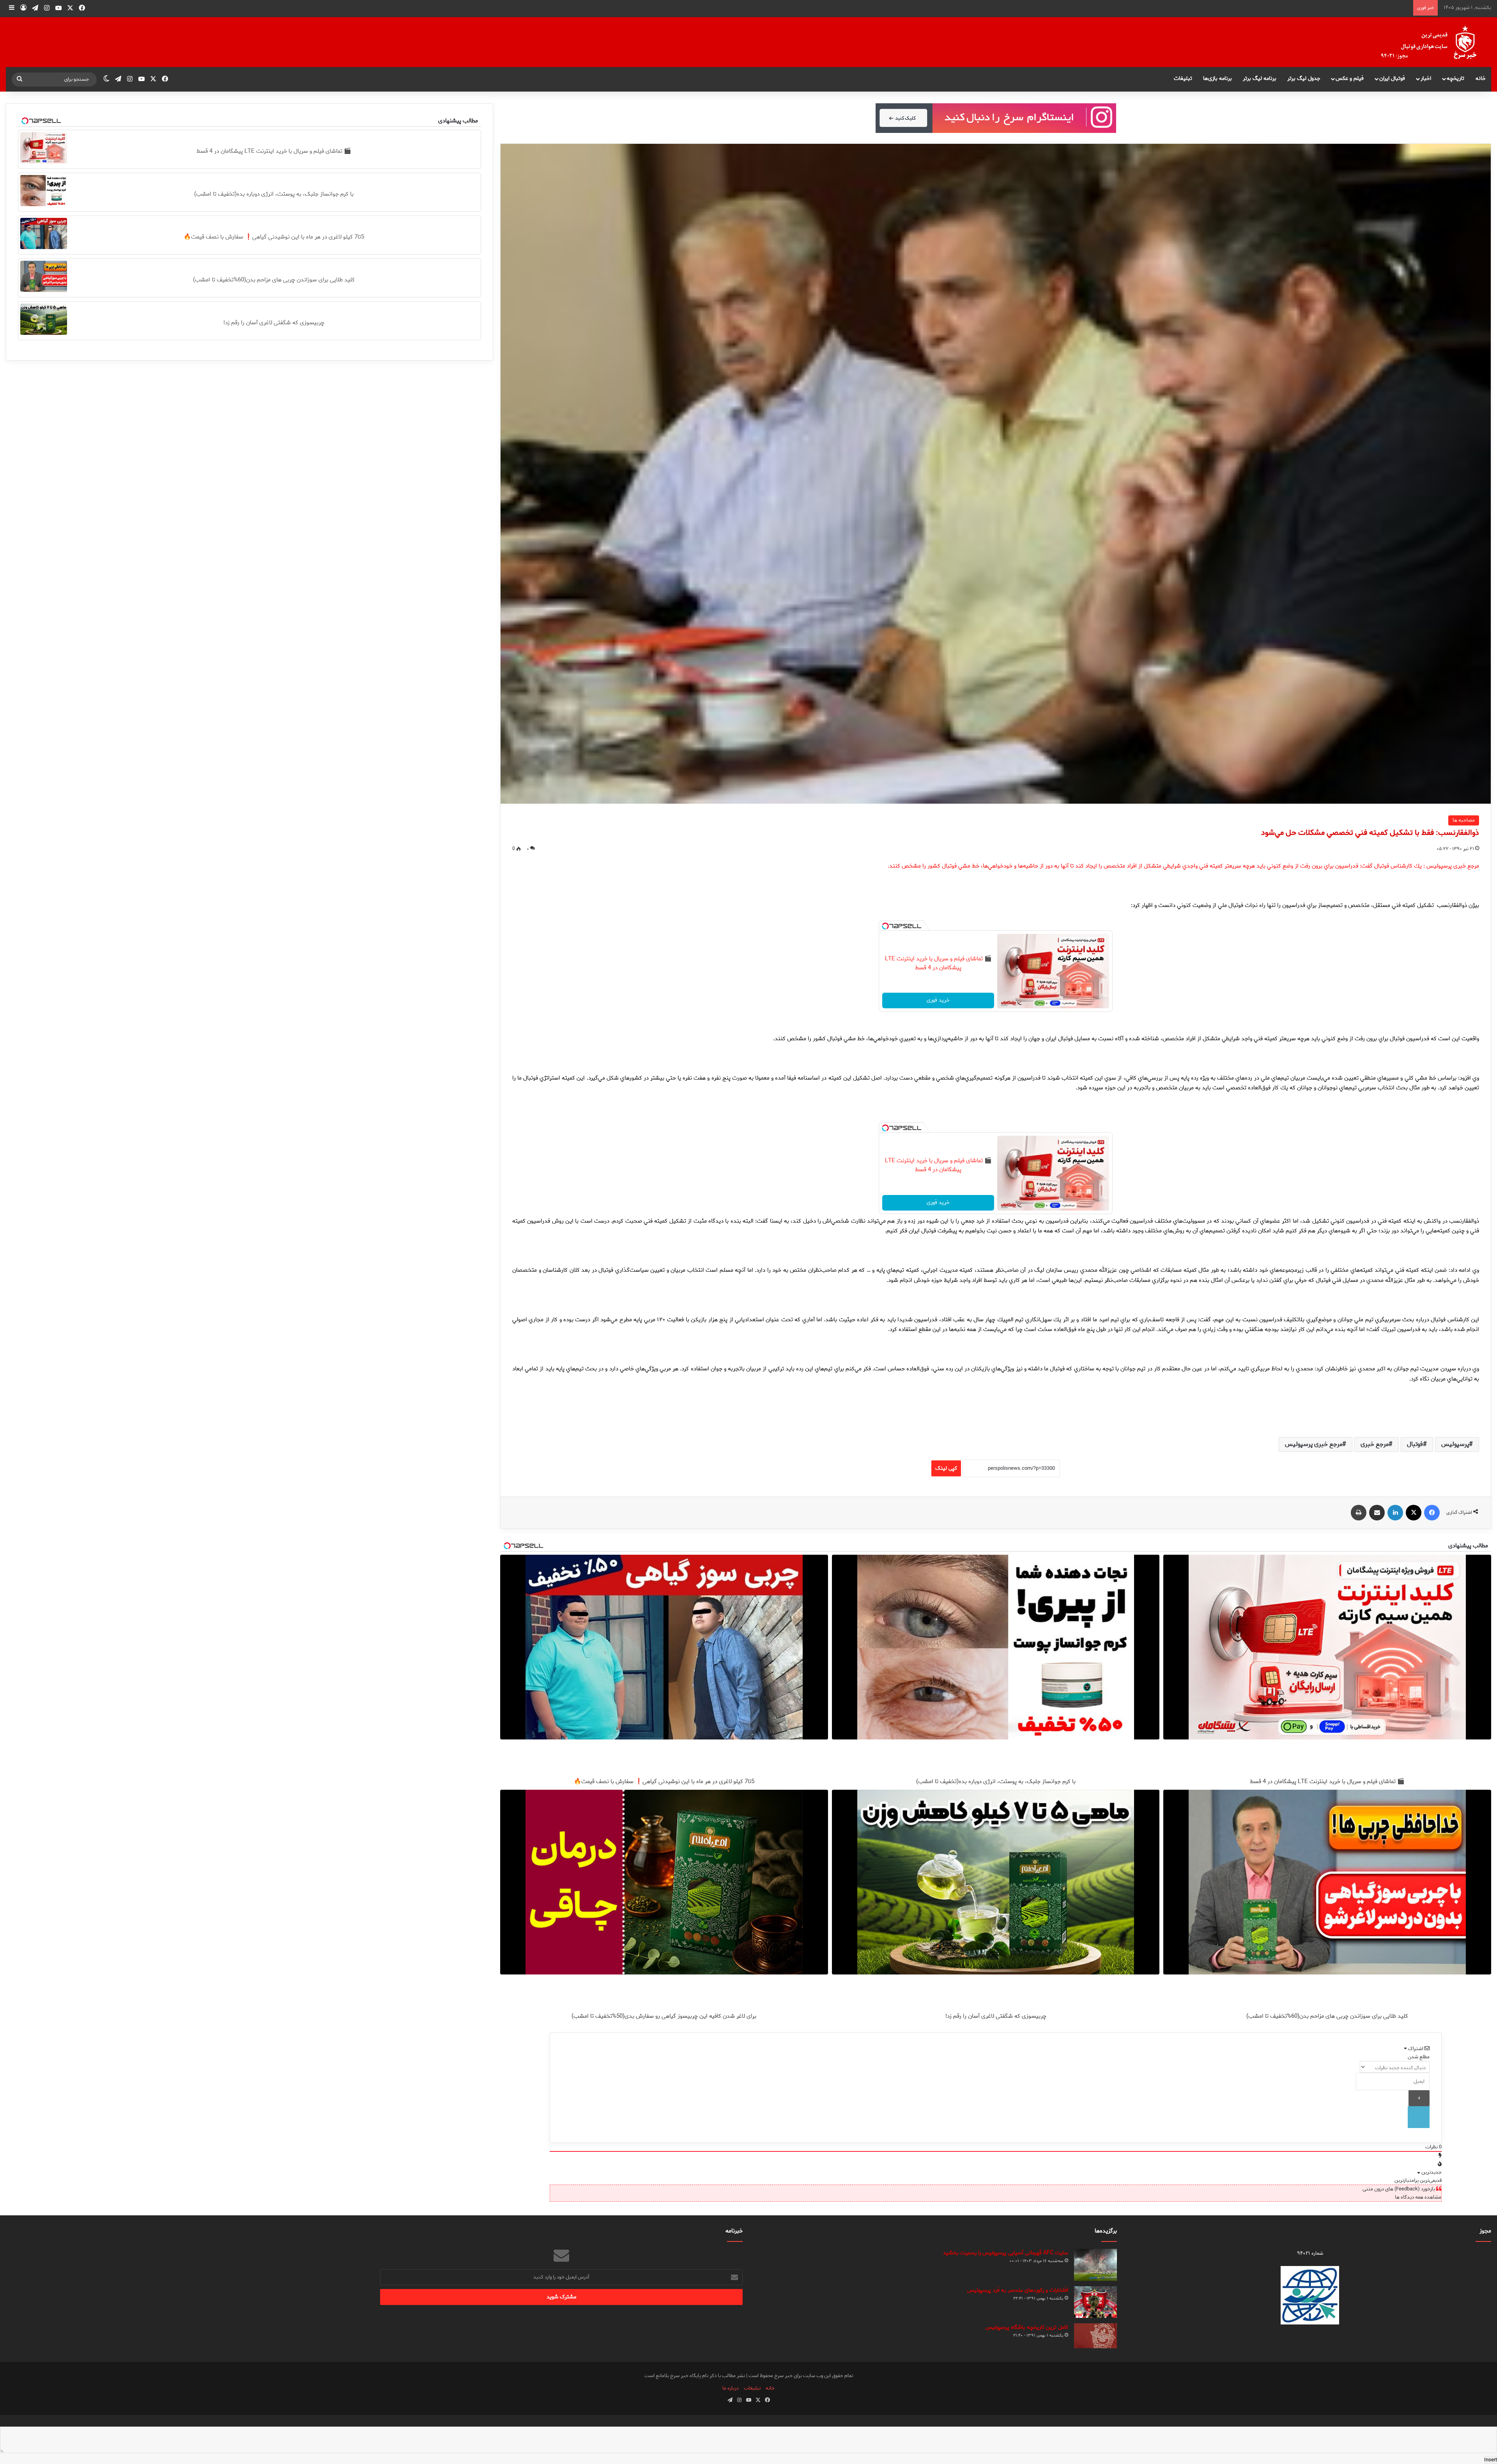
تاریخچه (1455, 79)
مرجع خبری (1375, 1444)
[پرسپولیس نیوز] (1435, 42)
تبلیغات (1183, 79)
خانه (1481, 79)
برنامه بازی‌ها (1217, 79)
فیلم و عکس (1350, 79)
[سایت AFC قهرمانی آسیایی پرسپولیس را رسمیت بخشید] (1095, 2265)
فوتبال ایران (1392, 79)
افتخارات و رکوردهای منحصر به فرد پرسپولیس (1018, 2290)
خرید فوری (938, 1000)
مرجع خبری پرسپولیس (1314, 1444)
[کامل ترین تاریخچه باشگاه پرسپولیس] (1095, 2336)
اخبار (1426, 79)
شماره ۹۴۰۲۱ (1310, 2253)
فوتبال (1415, 1444)
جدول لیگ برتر (1304, 79)
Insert (1491, 2460)
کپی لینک (946, 1468)
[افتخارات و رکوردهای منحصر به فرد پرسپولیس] (1095, 2302)
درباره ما (731, 2388)
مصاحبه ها (1464, 820)
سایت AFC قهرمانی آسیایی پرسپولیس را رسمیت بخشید (1006, 2253)
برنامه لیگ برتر (1260, 79)
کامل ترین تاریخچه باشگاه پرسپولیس (1027, 2327)
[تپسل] (885, 926)
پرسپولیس (1455, 1444)
